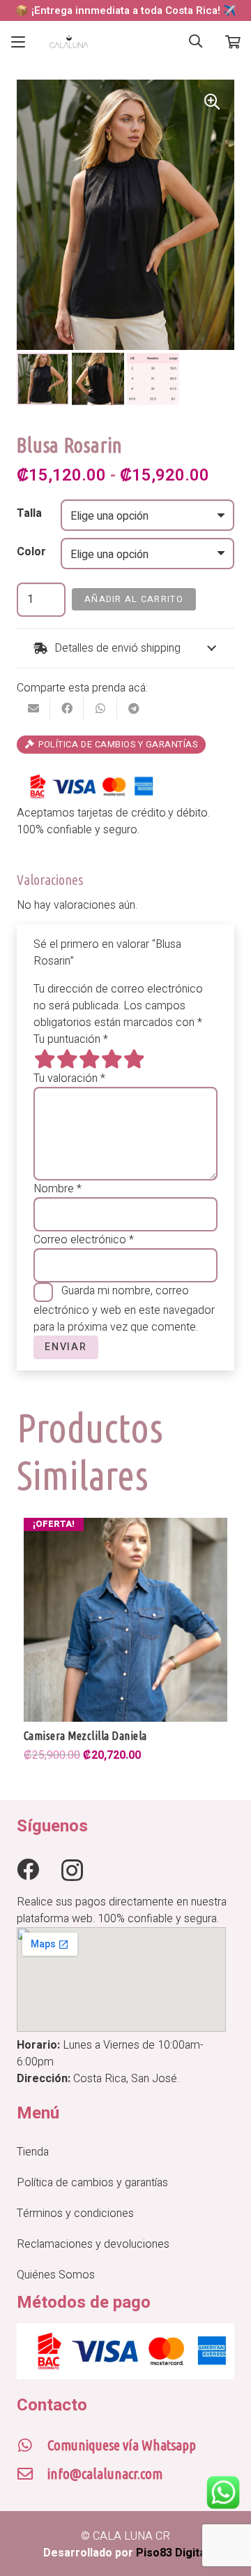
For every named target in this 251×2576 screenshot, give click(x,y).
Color (31, 552)
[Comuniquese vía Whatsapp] (32, 2445)
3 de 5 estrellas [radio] (89, 1059)
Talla (29, 513)
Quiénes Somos (56, 2275)
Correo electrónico (84, 1240)
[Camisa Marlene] (125, 1620)
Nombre (58, 1189)
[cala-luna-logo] (69, 42)
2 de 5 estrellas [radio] (67, 1059)
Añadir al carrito (134, 599)
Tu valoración (69, 1078)
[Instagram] (72, 1870)
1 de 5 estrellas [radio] (45, 1059)
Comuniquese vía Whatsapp (122, 2445)
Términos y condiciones (75, 2213)
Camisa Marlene (60, 1736)
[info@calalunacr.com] (32, 2474)
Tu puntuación (71, 1039)
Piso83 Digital (172, 2553)
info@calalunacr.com (105, 2474)
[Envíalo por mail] (33, 708)
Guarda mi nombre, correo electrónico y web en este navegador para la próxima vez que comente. (124, 1309)
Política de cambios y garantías (92, 2183)
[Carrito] (233, 42)
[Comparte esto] (67, 708)
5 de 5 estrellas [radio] (134, 1059)
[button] (18, 42)
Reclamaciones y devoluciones (93, 2244)
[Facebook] (28, 1869)
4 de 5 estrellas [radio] (112, 1059)
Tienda (33, 2152)
